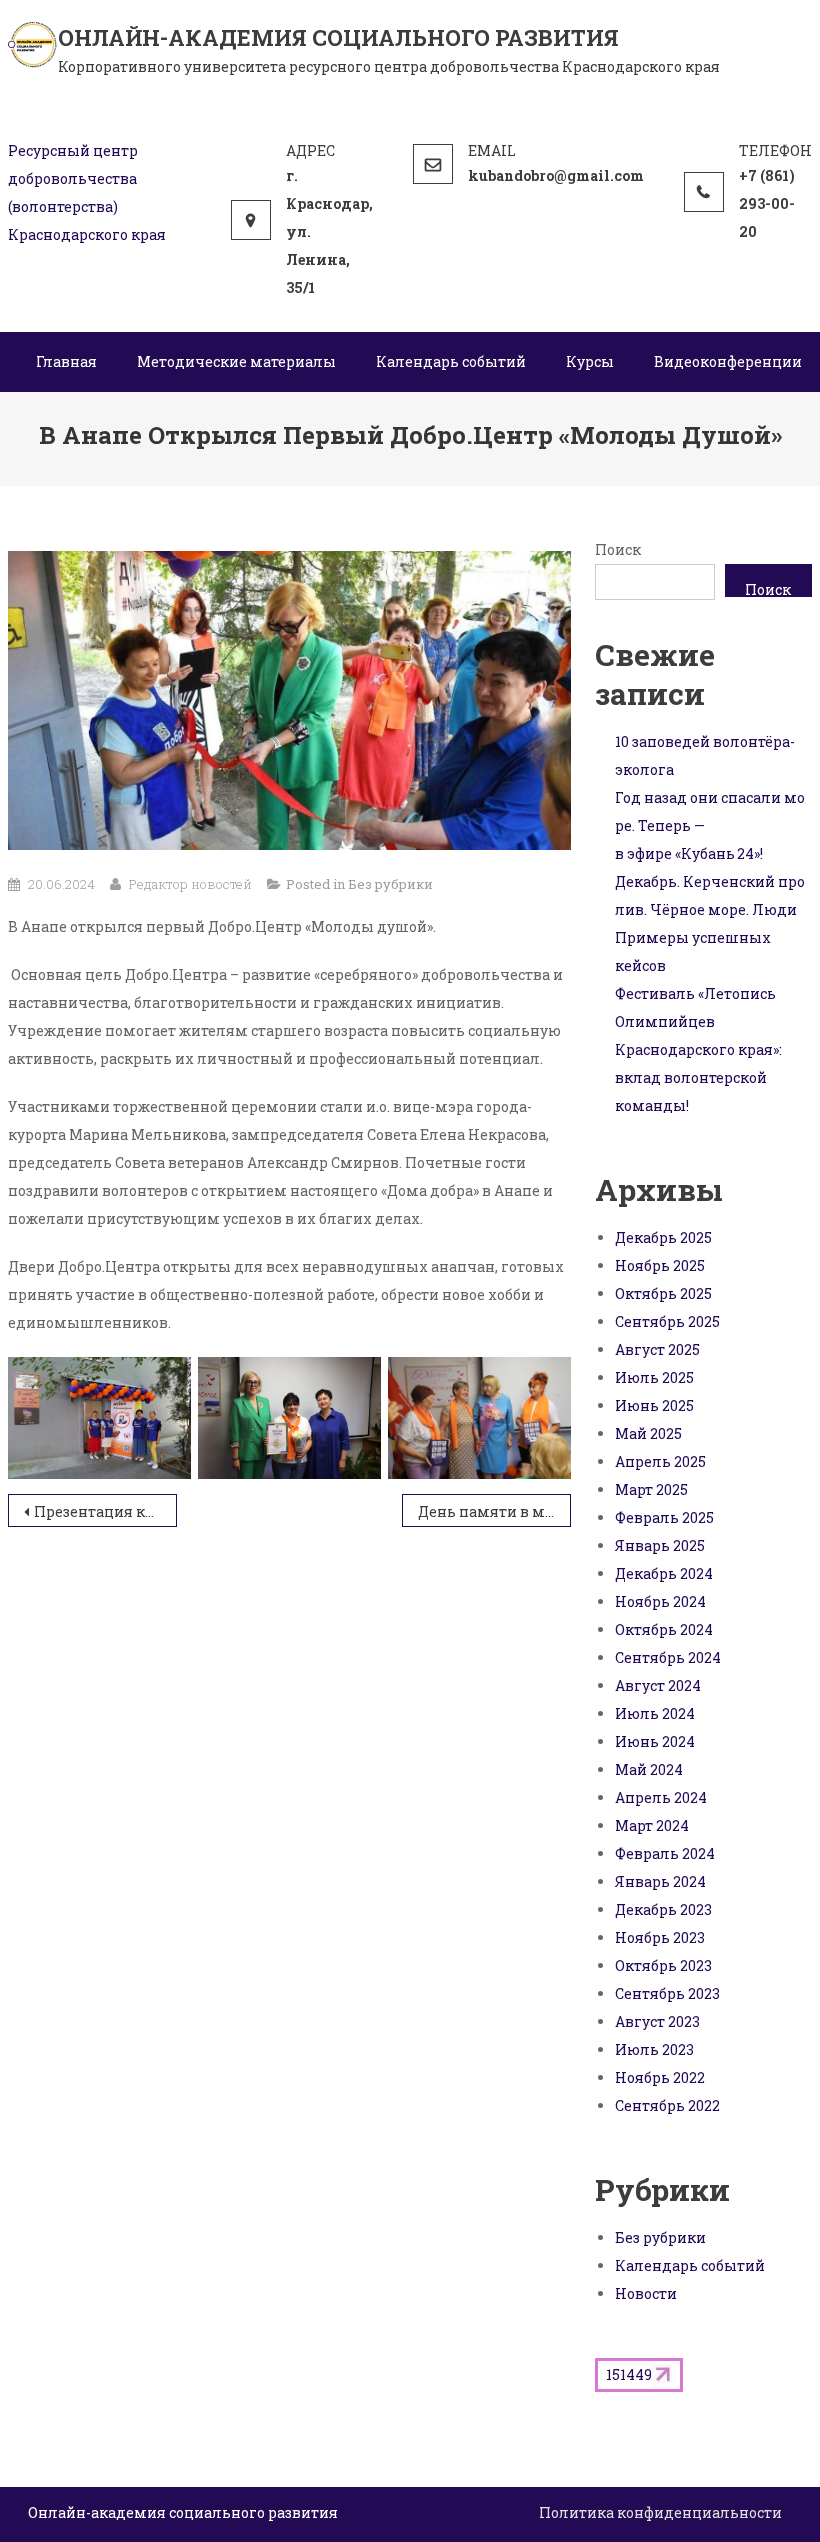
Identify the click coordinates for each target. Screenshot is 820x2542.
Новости (646, 2293)
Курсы (590, 361)
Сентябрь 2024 (668, 1657)
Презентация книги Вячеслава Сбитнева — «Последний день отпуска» (105, 1511)
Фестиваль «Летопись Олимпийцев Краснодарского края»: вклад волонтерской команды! (698, 1049)
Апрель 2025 (660, 1461)
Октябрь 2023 (663, 1965)
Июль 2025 (654, 1377)
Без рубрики (390, 884)
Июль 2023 (654, 2049)
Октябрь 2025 (663, 1293)
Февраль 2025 (664, 1517)
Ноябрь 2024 (660, 1601)
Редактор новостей (190, 884)
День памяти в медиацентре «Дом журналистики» (494, 1511)
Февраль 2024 (665, 1853)
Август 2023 (657, 2021)
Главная (66, 361)
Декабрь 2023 (663, 1909)
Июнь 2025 (654, 1405)
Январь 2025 (660, 1545)
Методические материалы (236, 361)
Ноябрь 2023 (660, 1937)
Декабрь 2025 (663, 1237)
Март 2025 (651, 1489)
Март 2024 (652, 1825)
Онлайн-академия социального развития (338, 37)
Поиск (618, 549)
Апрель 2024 (661, 1797)
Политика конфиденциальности (660, 2512)
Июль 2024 (655, 1713)
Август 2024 (658, 1685)
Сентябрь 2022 (667, 2105)
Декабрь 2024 (664, 1573)
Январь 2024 (660, 1881)
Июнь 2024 (655, 1741)
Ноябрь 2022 (660, 2077)
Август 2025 (657, 1349)
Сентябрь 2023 (667, 1993)
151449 (629, 2374)
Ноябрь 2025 (660, 1265)
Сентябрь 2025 (667, 1321)
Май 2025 (648, 1433)
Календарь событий (451, 361)
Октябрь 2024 (664, 1629)
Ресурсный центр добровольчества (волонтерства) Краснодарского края (87, 192)
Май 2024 (649, 1769)
